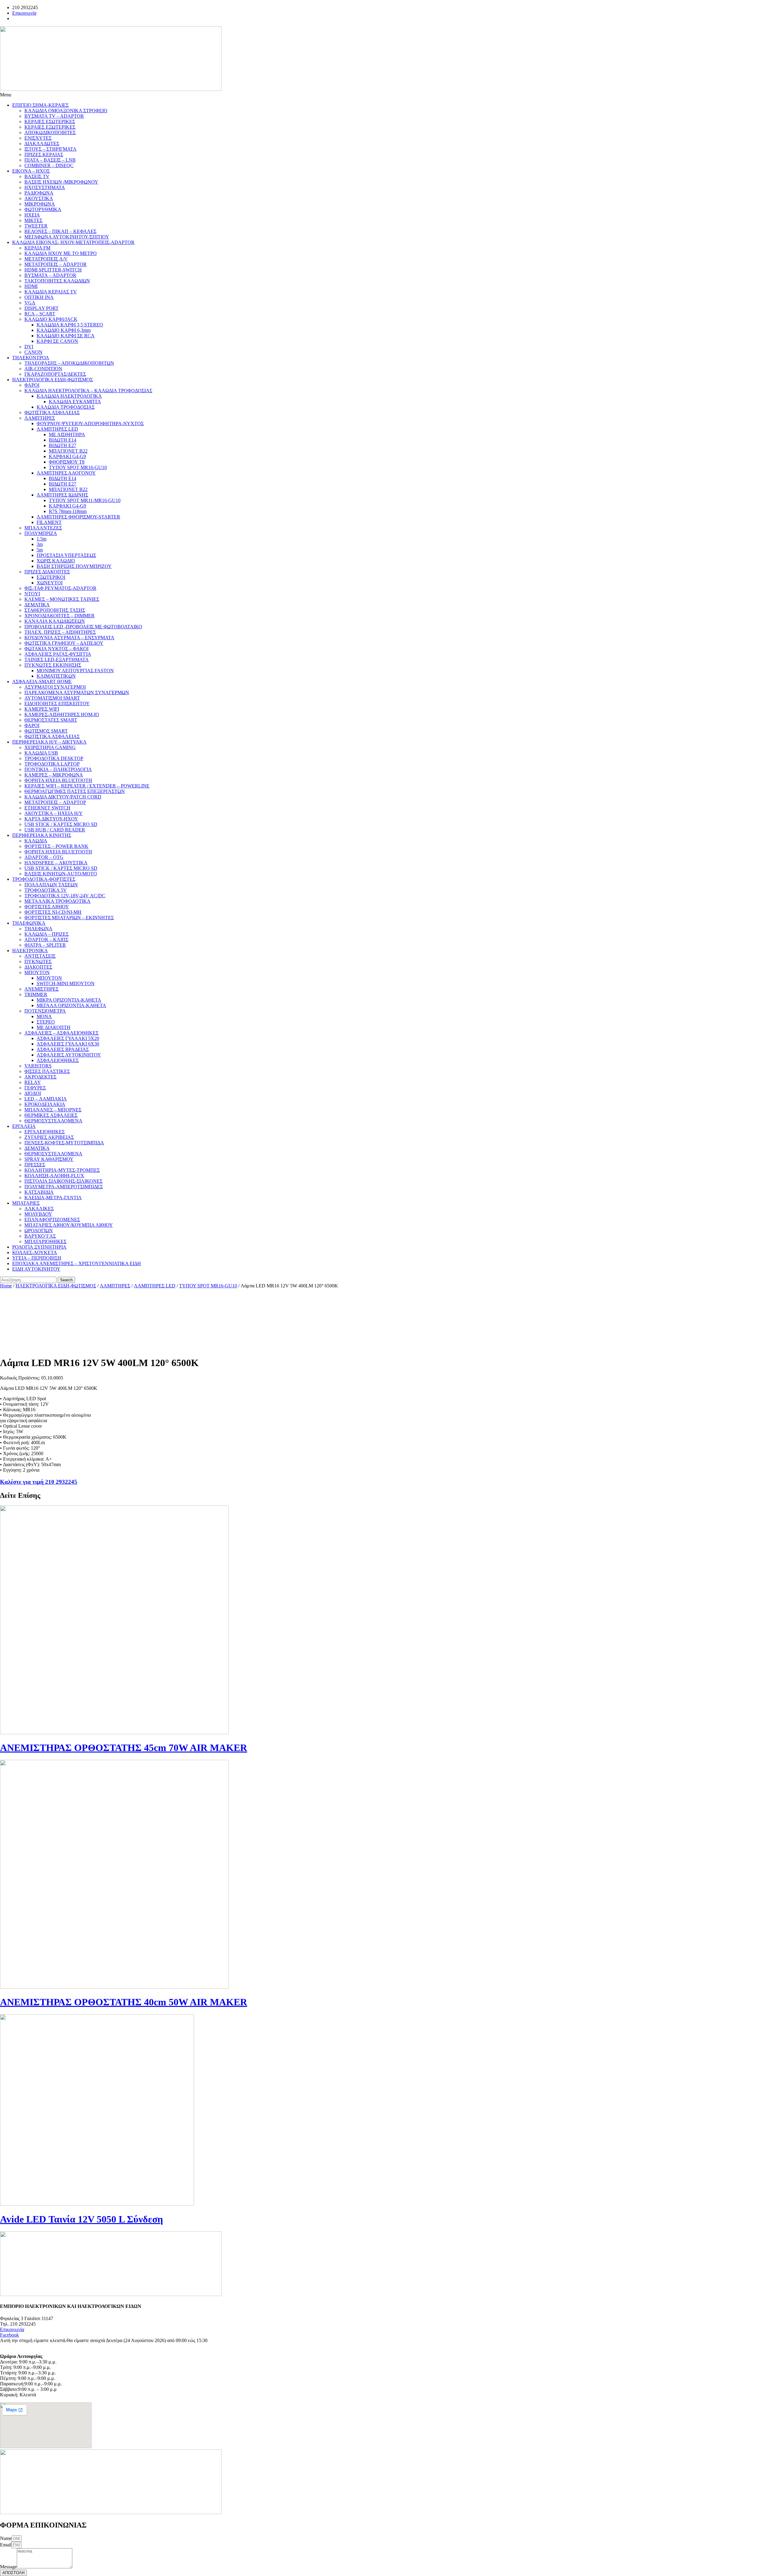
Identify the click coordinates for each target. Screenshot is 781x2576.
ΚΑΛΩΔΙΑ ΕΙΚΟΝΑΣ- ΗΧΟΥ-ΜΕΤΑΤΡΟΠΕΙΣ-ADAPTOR (73, 242)
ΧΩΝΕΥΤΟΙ (50, 583)
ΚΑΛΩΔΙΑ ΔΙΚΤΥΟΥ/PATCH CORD (63, 797)
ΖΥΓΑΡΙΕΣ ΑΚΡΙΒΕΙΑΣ (49, 1137)
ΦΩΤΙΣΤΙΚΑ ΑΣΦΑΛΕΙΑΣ (52, 413)
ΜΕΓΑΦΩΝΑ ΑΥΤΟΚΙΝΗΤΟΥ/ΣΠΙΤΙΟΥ (67, 237)
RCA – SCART (40, 314)
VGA (30, 303)
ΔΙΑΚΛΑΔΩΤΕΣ (42, 144)
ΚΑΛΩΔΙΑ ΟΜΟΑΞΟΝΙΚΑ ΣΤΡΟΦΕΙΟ (66, 111)
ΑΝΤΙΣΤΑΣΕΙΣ (40, 956)
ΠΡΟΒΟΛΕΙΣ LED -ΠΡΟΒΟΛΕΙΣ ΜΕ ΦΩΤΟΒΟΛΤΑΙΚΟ (83, 627)
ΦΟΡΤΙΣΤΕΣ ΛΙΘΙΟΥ (47, 907)
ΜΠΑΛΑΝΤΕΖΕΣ (43, 528)
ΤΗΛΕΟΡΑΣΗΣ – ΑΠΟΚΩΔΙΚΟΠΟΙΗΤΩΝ (69, 363)
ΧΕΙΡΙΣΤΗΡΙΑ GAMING (50, 747)
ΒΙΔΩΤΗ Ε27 (63, 445)
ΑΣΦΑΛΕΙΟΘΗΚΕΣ (58, 1060)
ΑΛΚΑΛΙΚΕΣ (39, 1209)
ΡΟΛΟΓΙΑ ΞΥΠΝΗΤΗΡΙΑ (39, 1247)
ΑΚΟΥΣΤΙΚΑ (39, 198)
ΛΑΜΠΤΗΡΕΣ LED (57, 429)
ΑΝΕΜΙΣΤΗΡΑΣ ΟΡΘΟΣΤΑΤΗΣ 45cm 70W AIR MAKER (124, 1748)
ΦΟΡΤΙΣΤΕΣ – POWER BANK (56, 846)
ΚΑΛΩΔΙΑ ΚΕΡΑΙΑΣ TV (51, 292)
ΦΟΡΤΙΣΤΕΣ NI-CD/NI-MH (53, 912)
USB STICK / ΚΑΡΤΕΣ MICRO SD (61, 824)
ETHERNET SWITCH (47, 808)
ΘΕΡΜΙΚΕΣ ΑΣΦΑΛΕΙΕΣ (51, 1115)
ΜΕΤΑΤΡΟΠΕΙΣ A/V (46, 259)
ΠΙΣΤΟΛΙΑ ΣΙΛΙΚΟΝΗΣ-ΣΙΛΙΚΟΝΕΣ (63, 1181)
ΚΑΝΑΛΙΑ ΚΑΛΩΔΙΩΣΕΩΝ (55, 621)
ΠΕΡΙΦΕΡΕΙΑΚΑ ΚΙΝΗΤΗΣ (42, 835)
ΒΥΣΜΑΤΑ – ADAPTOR (50, 275)
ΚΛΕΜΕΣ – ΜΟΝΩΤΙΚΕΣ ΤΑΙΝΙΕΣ (62, 599)
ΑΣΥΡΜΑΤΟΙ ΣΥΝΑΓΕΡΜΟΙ (55, 687)
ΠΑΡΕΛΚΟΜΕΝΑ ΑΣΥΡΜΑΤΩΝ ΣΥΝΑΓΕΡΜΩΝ (77, 692)
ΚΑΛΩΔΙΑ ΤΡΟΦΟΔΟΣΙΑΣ (66, 407)
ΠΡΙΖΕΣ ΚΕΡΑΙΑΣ (44, 154)
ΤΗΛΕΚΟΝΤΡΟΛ (31, 358)
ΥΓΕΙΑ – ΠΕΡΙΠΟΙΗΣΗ (37, 1258)
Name (6, 2538)
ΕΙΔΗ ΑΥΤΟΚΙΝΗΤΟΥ (36, 1269)
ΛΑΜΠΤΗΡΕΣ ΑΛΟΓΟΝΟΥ (66, 473)
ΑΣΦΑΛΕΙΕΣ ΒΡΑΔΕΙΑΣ (63, 1049)
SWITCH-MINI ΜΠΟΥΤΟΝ (66, 983)
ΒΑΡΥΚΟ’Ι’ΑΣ (40, 1236)
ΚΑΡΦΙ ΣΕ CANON (57, 341)
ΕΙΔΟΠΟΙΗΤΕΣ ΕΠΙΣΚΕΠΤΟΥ (57, 703)
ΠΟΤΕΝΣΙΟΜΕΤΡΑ (45, 1011)
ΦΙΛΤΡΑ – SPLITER (45, 945)
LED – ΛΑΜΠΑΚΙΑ (46, 1099)
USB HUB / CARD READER (55, 830)
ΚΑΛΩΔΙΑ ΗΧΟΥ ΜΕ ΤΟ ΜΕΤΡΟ (61, 253)
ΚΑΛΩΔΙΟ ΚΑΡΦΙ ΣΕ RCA (66, 336)
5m (40, 550)
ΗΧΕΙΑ (32, 215)
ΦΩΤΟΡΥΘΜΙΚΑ (43, 209)
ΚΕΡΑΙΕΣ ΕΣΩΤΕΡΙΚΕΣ (50, 122)
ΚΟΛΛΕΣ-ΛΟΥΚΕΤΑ (35, 1252)
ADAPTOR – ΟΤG (44, 857)
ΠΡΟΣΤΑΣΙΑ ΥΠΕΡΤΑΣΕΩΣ (66, 555)
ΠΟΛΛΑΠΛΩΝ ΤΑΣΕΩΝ (51, 885)
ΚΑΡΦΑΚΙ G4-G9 (67, 456)
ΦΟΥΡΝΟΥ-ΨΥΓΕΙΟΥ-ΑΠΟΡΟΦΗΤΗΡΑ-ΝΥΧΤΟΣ (90, 423)
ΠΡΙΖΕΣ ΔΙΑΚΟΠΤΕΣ (47, 572)
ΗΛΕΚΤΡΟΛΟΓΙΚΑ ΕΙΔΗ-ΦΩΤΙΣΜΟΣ (52, 380)
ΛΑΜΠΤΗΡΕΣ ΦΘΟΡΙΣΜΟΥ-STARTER (78, 517)
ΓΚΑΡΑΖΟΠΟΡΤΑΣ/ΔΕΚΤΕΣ (55, 374)
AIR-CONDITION (43, 369)
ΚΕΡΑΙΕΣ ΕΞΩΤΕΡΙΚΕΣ (50, 127)
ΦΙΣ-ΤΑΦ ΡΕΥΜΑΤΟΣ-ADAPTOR (60, 588)
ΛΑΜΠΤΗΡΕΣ (40, 418)
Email (6, 2545)
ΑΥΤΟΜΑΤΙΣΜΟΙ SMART (52, 698)
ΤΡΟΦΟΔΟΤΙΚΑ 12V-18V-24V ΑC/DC (65, 896)
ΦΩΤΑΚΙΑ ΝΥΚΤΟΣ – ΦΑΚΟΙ (56, 649)
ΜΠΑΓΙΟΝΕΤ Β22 (68, 451)
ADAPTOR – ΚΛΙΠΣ (46, 940)
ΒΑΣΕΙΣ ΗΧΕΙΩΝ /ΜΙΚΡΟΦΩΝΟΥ (61, 182)
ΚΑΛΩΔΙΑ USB (41, 753)
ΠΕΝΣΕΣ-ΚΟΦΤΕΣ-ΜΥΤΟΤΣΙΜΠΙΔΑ (64, 1143)
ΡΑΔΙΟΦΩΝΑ (39, 193)
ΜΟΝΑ (44, 1016)
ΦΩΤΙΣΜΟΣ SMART (46, 731)
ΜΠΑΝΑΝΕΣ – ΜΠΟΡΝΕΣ (53, 1110)
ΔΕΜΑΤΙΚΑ (37, 605)
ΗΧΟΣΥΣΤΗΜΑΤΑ (45, 187)
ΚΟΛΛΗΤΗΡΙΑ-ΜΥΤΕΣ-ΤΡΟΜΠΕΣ (62, 1170)
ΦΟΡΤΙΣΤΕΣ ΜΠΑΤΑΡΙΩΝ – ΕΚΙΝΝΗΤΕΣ (69, 918)
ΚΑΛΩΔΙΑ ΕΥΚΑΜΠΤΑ (75, 402)
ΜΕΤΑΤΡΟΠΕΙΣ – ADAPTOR (56, 264)
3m (40, 544)
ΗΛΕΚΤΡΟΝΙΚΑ (30, 951)
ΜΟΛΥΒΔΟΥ (38, 1214)
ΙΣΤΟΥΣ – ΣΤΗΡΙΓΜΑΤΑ (50, 149)
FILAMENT (49, 522)
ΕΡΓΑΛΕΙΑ (24, 1126)
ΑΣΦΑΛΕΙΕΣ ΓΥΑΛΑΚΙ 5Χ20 (68, 1038)
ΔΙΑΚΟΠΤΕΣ (38, 967)
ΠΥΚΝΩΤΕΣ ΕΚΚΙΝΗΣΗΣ (53, 665)
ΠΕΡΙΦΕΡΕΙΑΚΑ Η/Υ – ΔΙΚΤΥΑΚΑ (49, 742)
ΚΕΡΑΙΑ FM (37, 248)
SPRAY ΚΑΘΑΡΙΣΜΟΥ (49, 1159)
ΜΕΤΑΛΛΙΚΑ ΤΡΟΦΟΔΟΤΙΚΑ (58, 901)
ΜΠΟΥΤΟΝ (37, 972)
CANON (33, 352)
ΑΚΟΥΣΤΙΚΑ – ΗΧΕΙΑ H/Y (54, 813)
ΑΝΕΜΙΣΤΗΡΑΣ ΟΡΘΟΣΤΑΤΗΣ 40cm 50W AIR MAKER (124, 2002)
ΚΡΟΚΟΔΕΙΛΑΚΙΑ (45, 1104)
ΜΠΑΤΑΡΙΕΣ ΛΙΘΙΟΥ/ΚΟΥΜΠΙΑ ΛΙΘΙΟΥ (69, 1225)
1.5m (41, 539)
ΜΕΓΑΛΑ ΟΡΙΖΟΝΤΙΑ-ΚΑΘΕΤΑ (71, 1005)
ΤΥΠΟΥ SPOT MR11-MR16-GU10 (85, 500)
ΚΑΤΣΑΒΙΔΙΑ (39, 1192)
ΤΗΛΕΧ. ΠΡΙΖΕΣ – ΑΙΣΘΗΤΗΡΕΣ (60, 632)
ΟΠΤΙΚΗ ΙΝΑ (39, 297)
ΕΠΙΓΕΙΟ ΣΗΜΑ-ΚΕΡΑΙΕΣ (40, 105)
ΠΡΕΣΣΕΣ (35, 1165)
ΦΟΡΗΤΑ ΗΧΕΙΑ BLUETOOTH (58, 780)
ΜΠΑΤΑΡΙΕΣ (26, 1203)
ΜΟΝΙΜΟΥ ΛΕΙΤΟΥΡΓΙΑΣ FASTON (75, 671)
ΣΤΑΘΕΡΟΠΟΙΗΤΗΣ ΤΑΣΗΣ (55, 610)
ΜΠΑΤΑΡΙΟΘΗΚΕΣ (45, 1241)
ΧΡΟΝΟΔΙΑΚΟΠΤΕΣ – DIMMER (59, 616)
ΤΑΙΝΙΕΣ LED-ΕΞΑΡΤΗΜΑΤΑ (57, 660)
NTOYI (32, 594)
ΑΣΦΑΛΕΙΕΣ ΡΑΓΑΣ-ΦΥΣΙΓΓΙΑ (58, 654)
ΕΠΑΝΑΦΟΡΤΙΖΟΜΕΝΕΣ (52, 1220)
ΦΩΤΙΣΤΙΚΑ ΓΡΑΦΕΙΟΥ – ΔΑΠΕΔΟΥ (64, 643)
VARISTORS (38, 1066)
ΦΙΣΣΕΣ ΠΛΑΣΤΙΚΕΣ (47, 1071)
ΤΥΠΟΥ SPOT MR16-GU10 (78, 467)
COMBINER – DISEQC (49, 165)
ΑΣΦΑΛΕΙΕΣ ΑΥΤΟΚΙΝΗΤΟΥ (69, 1055)
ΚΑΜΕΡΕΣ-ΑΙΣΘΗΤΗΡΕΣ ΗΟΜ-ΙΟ (62, 714)
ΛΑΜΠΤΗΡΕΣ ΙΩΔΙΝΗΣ (62, 495)
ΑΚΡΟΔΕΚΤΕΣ (40, 1077)
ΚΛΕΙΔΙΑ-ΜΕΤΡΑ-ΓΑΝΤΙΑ (53, 1198)
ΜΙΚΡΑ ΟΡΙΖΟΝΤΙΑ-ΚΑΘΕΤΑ (69, 1000)
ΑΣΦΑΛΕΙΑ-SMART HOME (42, 682)
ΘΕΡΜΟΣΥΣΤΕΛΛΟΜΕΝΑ (53, 1121)
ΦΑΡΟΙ (32, 385)
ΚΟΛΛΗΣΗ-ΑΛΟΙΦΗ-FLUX (54, 1176)
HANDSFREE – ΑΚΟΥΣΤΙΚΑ (56, 863)
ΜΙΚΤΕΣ (33, 220)
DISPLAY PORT (41, 308)
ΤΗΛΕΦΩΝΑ (38, 929)
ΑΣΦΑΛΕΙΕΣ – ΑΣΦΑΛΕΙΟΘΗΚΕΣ (61, 1033)
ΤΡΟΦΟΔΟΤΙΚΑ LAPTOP (52, 764)
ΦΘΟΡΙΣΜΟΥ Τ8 (67, 462)
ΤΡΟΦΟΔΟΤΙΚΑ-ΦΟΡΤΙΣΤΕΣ (44, 879)
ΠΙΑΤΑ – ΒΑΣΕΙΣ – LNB (50, 160)
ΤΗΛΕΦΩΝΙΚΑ (29, 923)
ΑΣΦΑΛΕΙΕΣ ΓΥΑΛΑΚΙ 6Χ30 (68, 1044)
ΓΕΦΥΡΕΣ (35, 1088)
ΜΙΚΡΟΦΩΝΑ (40, 204)
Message (8, 2567)
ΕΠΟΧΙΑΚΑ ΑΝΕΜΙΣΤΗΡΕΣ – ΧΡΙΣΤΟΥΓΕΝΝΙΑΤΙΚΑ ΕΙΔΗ (77, 1263)
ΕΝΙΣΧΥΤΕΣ (38, 138)
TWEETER (36, 226)
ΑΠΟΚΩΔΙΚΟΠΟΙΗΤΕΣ (50, 133)
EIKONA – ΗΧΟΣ (31, 171)
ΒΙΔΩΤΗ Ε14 (63, 440)
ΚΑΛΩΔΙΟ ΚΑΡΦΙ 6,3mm (64, 330)
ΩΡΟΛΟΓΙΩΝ (39, 1231)
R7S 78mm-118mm (68, 511)
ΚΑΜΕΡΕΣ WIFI (42, 709)
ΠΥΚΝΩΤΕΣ (38, 962)
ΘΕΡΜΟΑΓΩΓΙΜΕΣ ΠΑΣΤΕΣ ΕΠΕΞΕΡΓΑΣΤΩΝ (75, 791)
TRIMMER (36, 994)
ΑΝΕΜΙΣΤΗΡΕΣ (41, 989)
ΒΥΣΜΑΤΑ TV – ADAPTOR (54, 116)
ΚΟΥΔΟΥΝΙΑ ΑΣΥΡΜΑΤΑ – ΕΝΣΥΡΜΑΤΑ (69, 638)
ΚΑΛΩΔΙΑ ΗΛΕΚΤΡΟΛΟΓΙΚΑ (69, 396)
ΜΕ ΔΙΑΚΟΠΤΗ (54, 1027)
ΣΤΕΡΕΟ (46, 1022)
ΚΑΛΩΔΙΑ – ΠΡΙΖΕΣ (47, 934)
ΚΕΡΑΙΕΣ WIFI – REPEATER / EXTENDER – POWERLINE (87, 786)
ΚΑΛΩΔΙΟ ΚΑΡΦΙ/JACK (51, 319)
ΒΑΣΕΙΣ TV (37, 176)
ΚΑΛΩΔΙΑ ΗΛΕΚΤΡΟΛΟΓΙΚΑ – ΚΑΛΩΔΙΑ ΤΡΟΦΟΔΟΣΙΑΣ (88, 391)
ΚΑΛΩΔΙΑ (36, 841)
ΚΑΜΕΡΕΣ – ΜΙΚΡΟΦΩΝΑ (54, 775)
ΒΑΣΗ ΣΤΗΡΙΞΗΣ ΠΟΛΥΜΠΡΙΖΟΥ (74, 566)
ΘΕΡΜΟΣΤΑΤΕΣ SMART (51, 720)
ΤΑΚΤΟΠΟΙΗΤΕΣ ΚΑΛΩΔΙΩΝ (57, 281)
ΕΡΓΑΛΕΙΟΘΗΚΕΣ (45, 1132)
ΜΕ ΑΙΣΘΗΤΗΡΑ (67, 434)
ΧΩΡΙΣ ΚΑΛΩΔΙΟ (56, 561)
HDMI (31, 286)
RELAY (33, 1082)
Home (6, 1286)
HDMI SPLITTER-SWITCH (53, 270)
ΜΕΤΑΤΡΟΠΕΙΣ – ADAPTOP (55, 802)
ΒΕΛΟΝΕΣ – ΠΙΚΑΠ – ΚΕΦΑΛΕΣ (60, 231)
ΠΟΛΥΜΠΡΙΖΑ (41, 533)
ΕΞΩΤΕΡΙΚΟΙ (51, 577)
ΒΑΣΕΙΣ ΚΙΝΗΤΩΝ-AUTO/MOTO (61, 874)
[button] (390, 95)
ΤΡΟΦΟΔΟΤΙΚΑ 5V (46, 890)
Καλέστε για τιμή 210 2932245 (39, 1482)
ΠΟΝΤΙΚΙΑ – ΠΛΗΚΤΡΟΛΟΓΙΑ (58, 769)
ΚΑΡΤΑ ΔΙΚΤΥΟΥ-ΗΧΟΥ (51, 819)
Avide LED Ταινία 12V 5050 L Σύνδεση (81, 2219)
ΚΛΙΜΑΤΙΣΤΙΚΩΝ (56, 676)
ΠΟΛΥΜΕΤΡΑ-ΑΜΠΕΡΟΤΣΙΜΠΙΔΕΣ (64, 1187)
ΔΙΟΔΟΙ (33, 1093)
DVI (29, 347)
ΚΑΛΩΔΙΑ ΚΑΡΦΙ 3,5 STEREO (70, 325)
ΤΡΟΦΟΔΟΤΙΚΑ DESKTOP (54, 758)
